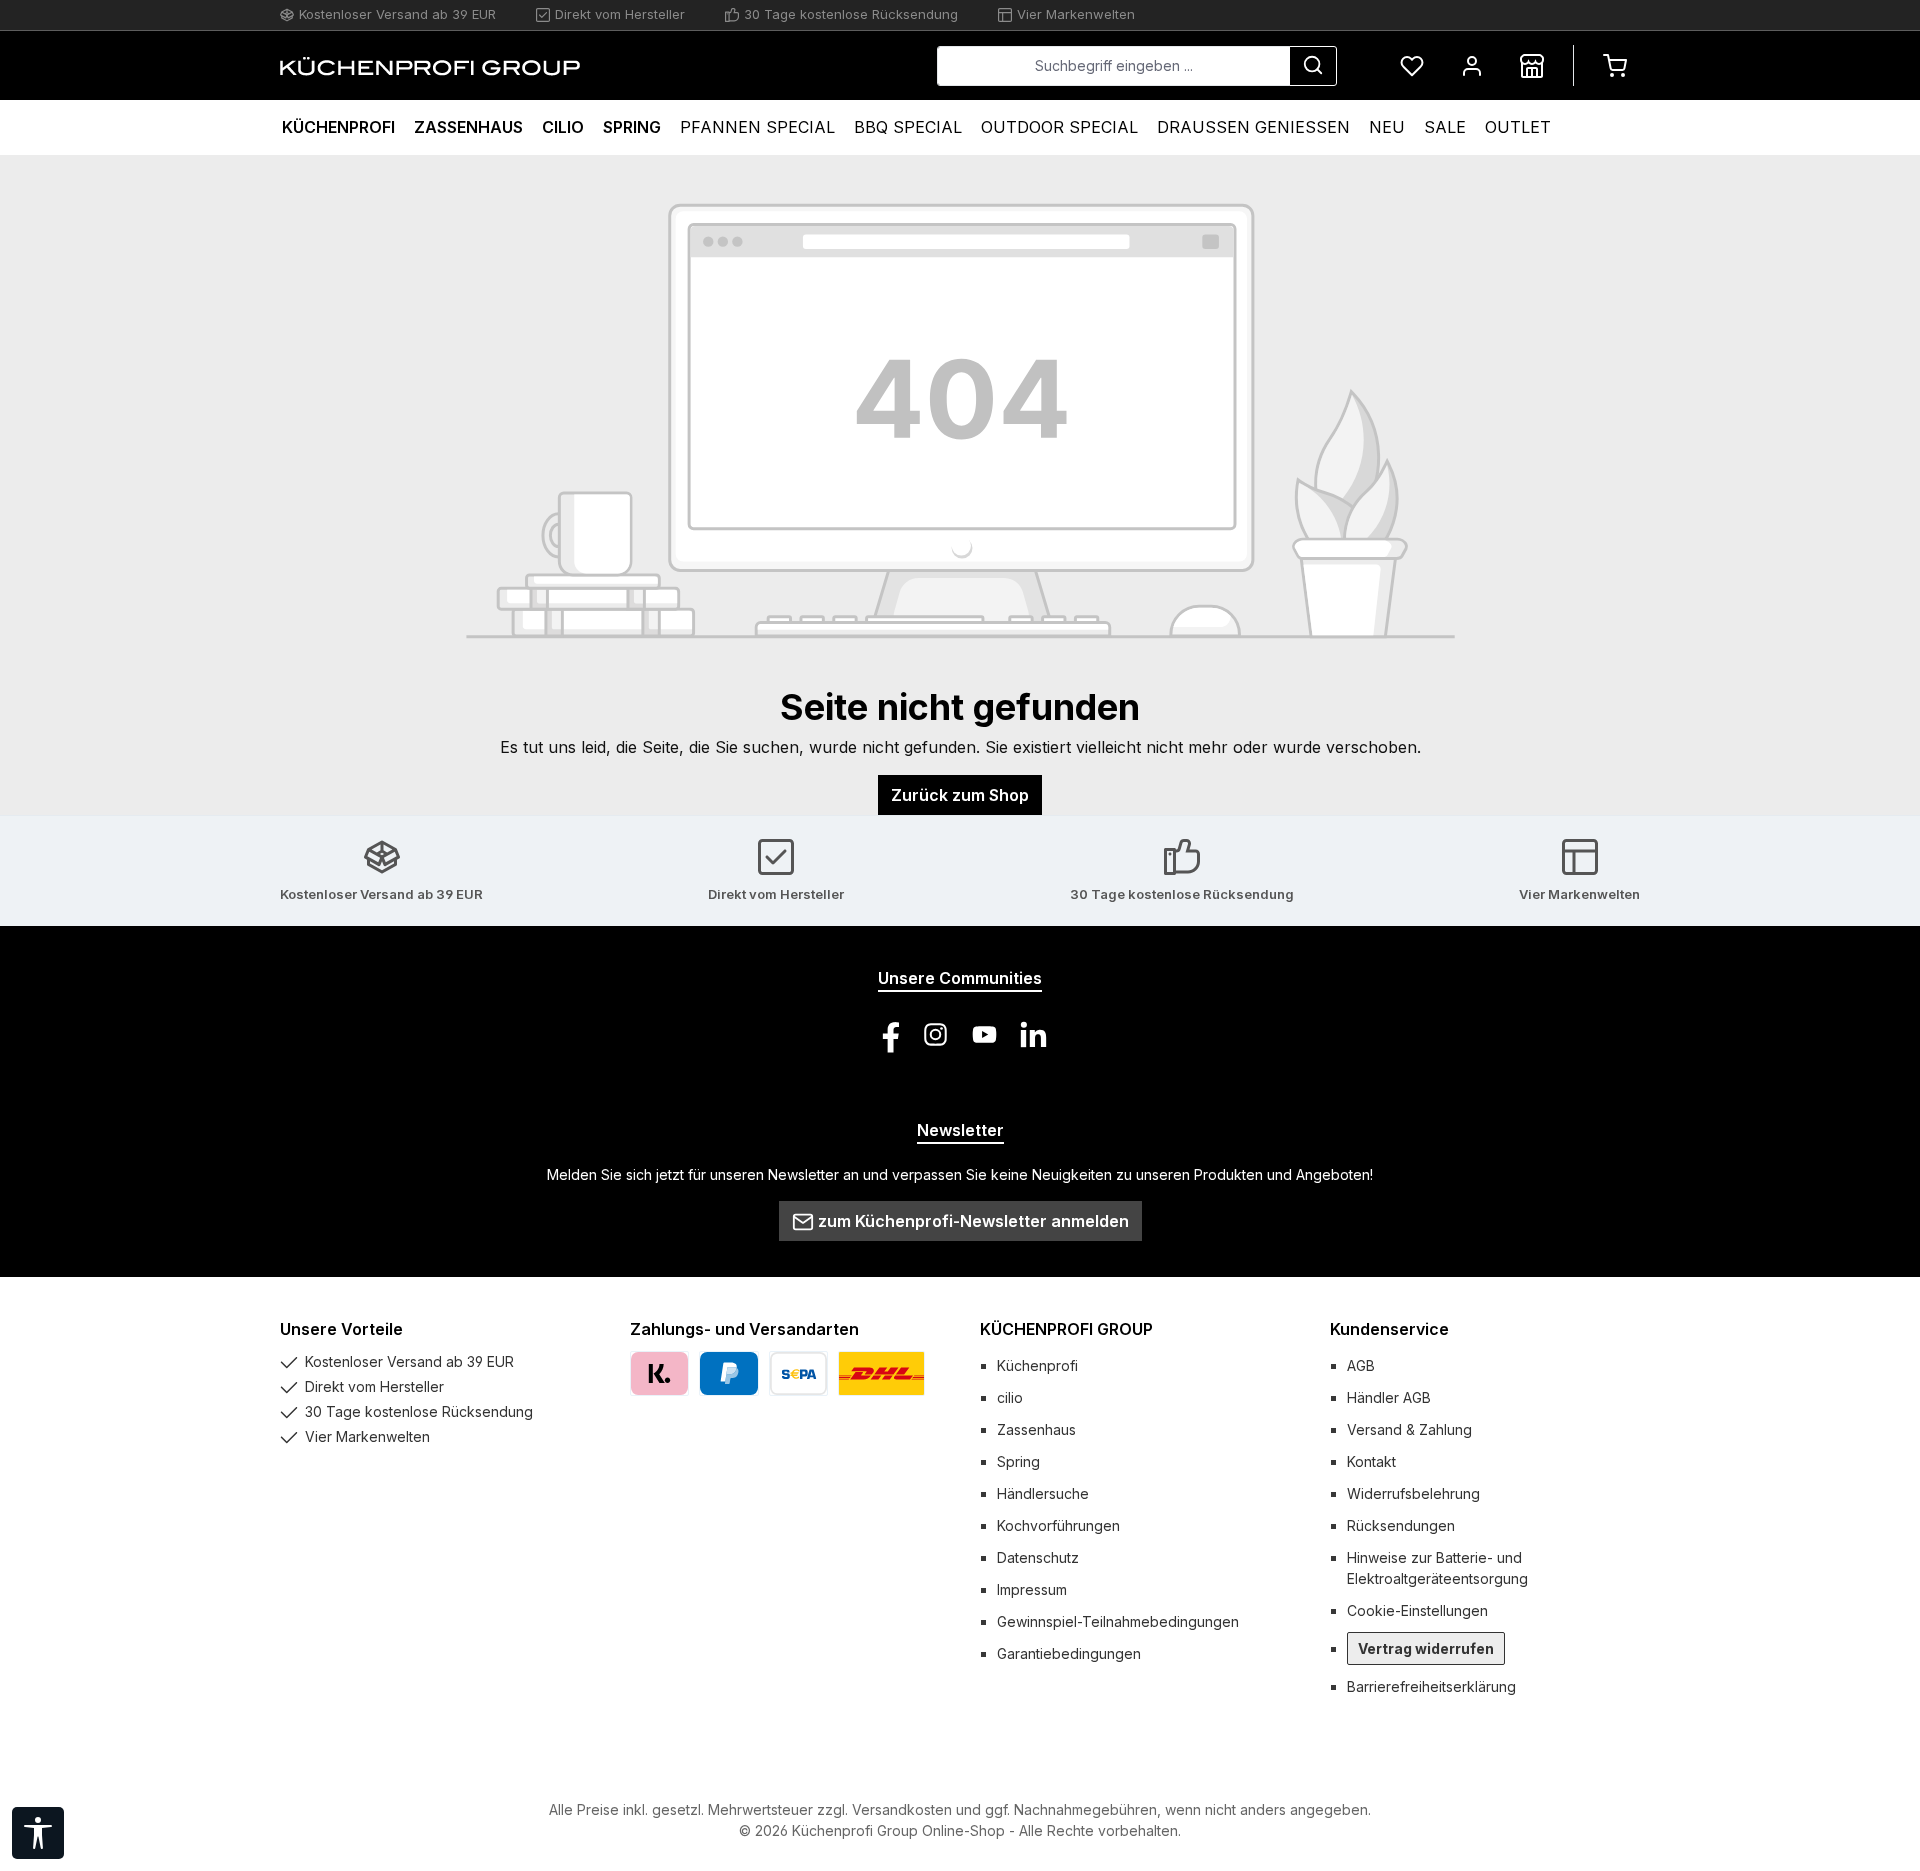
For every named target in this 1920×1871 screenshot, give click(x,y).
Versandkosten (902, 1809)
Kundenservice (1389, 1329)
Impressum (1032, 1589)
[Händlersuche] (1532, 65)
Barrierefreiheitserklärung (1431, 1686)
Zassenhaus (1036, 1429)
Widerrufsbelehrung (1413, 1493)
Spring (1018, 1461)
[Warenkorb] (1615, 65)
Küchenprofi (1037, 1365)
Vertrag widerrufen (1426, 1648)
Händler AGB (1389, 1397)
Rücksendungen (1401, 1525)
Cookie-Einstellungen (1417, 1610)
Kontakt (1371, 1461)
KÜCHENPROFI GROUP (1066, 1329)
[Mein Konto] (1472, 65)
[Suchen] (1313, 66)
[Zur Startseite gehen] (430, 66)
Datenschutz (1038, 1557)
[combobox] (1113, 66)
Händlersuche (1043, 1493)
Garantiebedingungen (1069, 1653)
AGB (1361, 1365)
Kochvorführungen (1058, 1525)
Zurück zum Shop (960, 795)
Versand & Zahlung (1409, 1429)
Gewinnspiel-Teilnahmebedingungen (1118, 1621)
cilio (1010, 1397)
